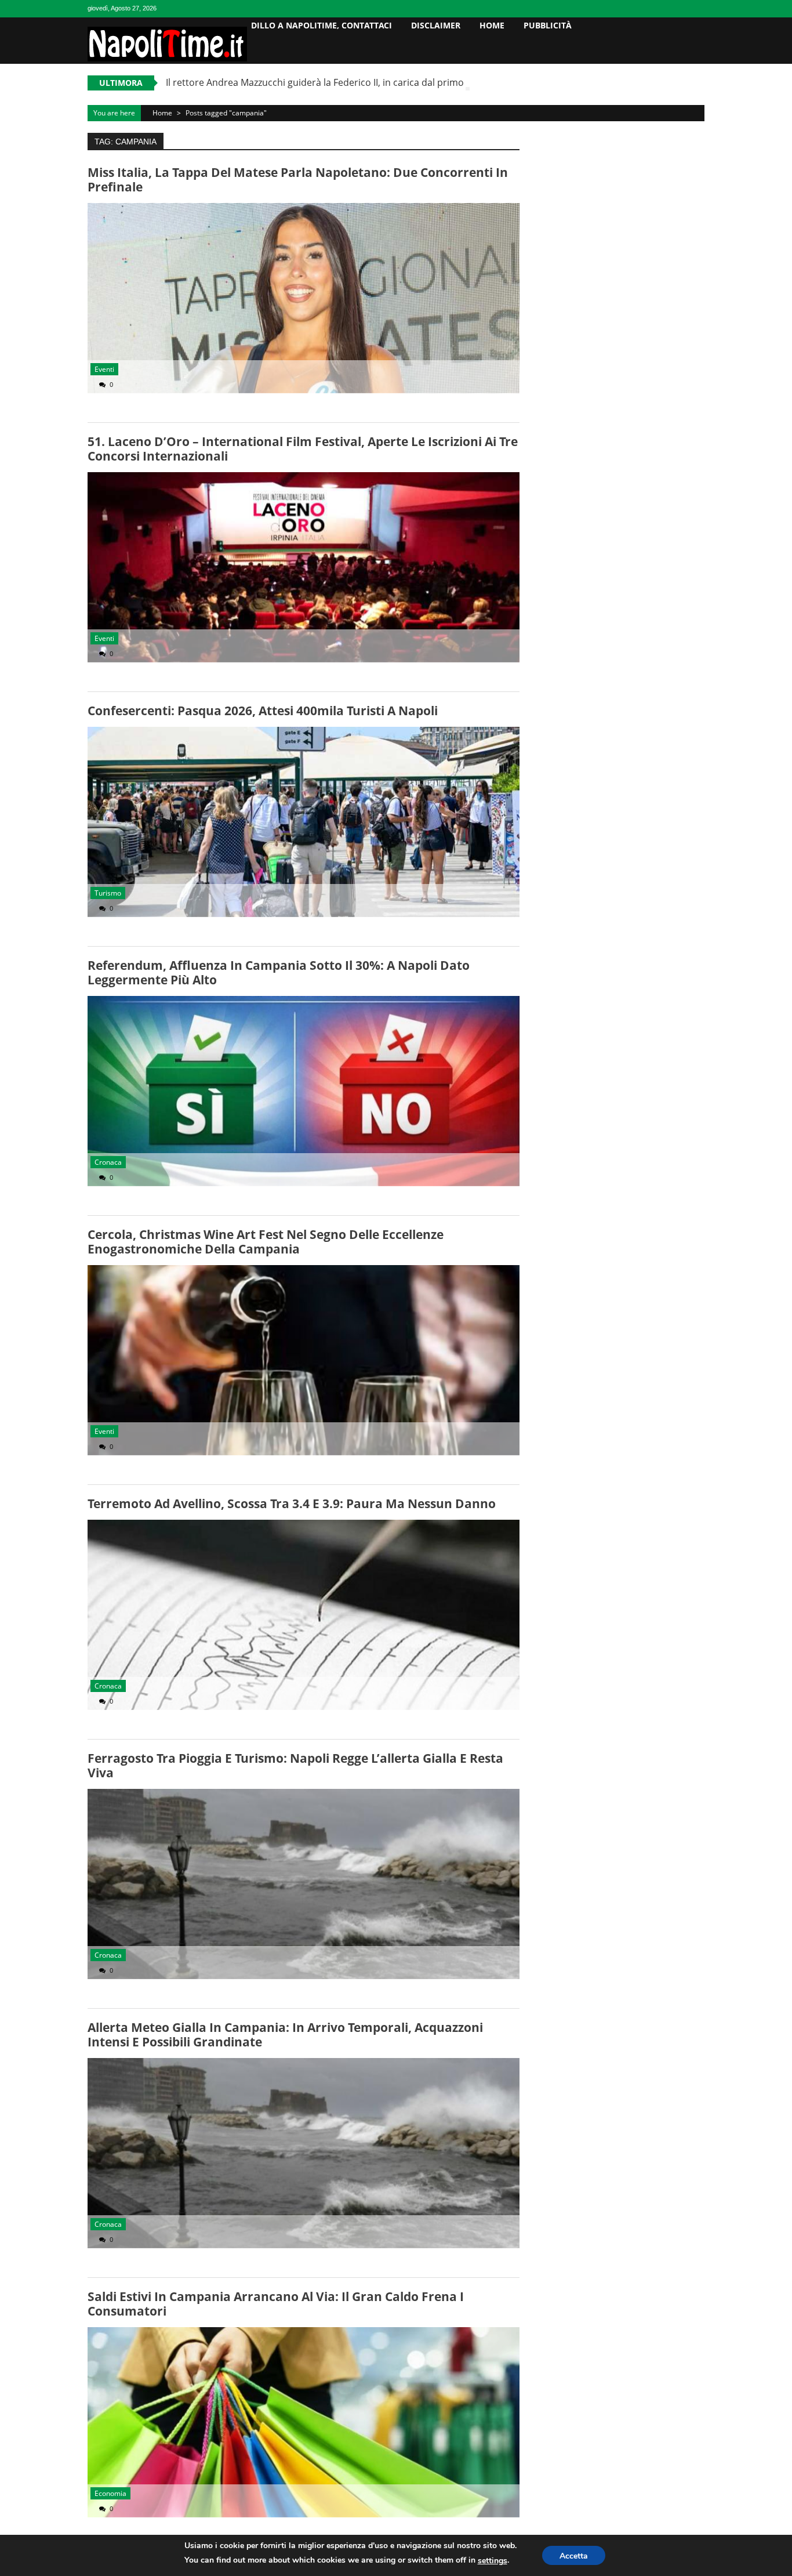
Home (492, 25)
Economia (110, 2493)
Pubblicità (548, 25)
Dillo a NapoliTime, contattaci (321, 25)
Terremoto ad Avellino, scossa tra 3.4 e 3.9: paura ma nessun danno (292, 1503)
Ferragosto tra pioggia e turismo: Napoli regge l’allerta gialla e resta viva (295, 1765)
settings (493, 2561)
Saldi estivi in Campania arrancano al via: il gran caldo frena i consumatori (276, 2304)
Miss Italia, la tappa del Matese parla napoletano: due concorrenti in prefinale (298, 180)
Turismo (108, 893)
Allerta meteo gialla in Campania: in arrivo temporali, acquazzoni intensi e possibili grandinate (285, 2035)
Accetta (574, 2556)
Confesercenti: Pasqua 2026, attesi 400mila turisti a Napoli (263, 711)
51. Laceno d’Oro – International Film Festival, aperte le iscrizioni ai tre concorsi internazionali (303, 449)
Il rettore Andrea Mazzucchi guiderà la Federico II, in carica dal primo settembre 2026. (352, 82)
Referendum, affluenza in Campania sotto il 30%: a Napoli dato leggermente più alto (279, 972)
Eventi (104, 369)
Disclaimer (436, 25)
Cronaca (108, 1162)
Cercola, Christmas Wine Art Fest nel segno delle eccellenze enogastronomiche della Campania (266, 1242)
